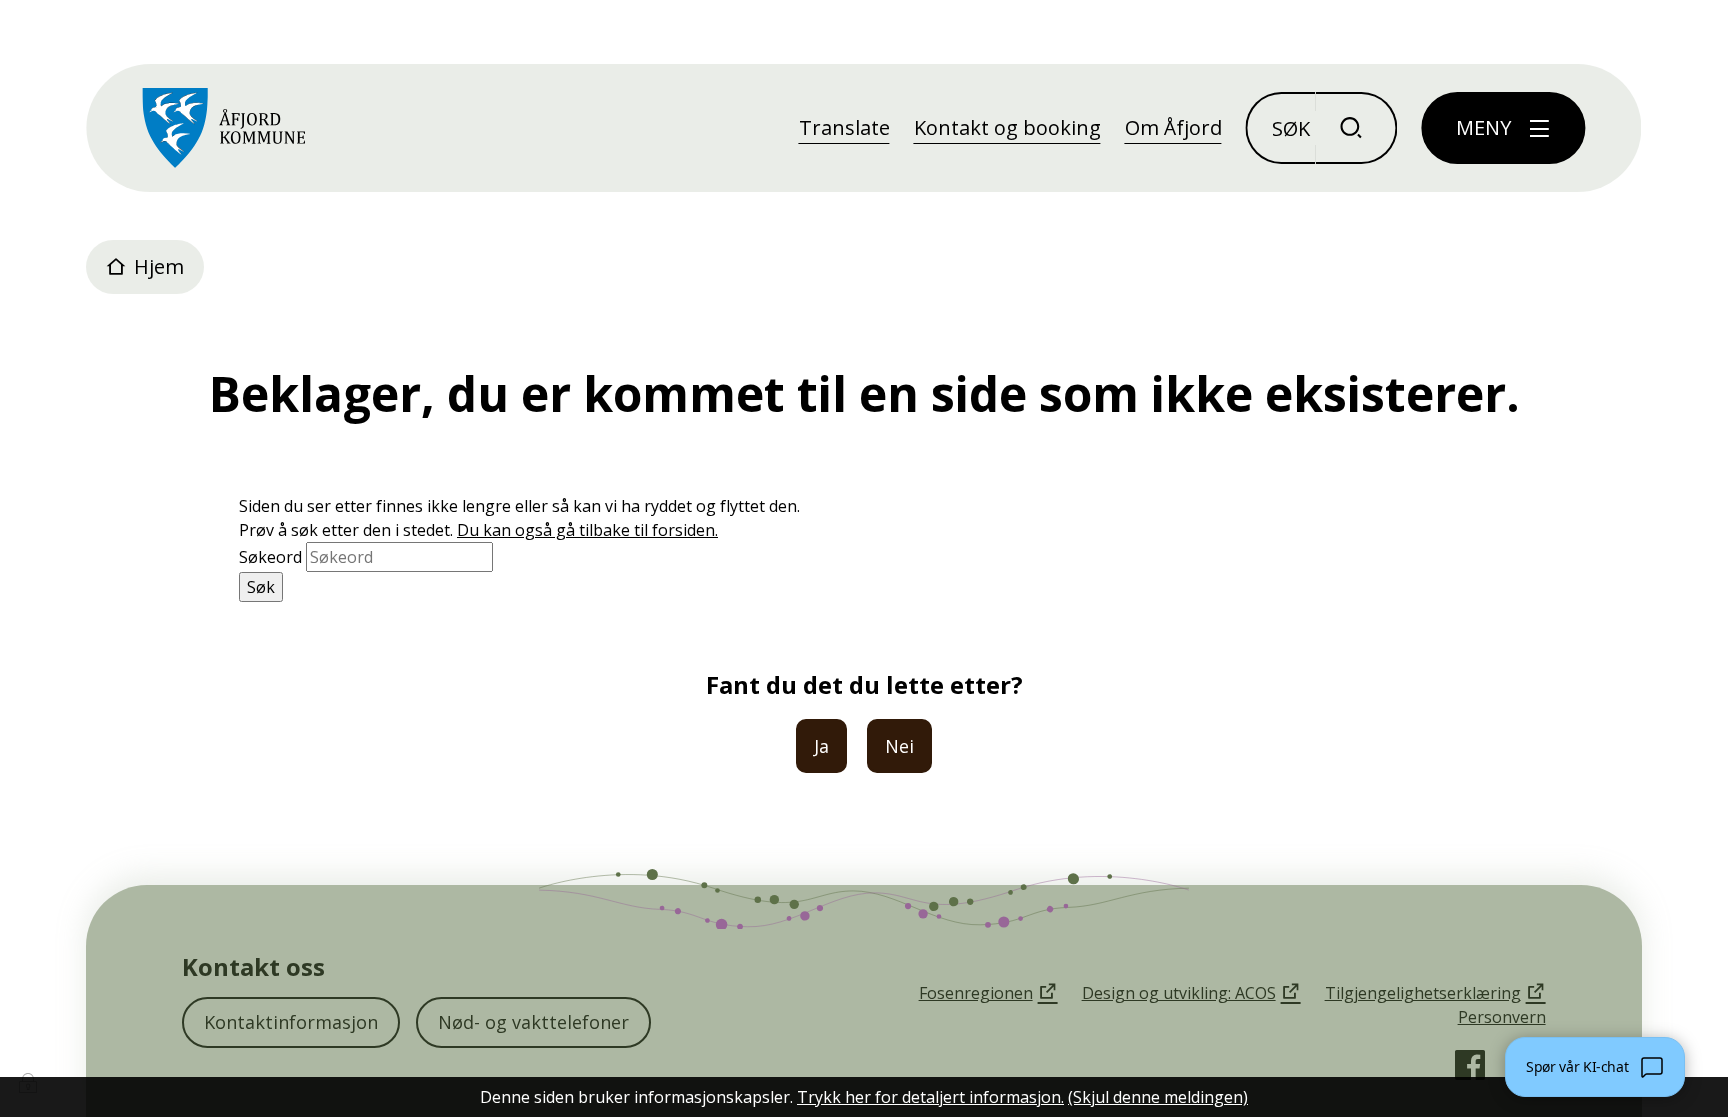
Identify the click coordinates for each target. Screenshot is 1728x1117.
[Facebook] (1470, 1065)
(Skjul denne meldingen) (1158, 1097)
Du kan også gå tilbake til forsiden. (587, 530)
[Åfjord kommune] (223, 128)
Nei (899, 746)
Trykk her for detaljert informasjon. (930, 1097)
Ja (821, 746)
